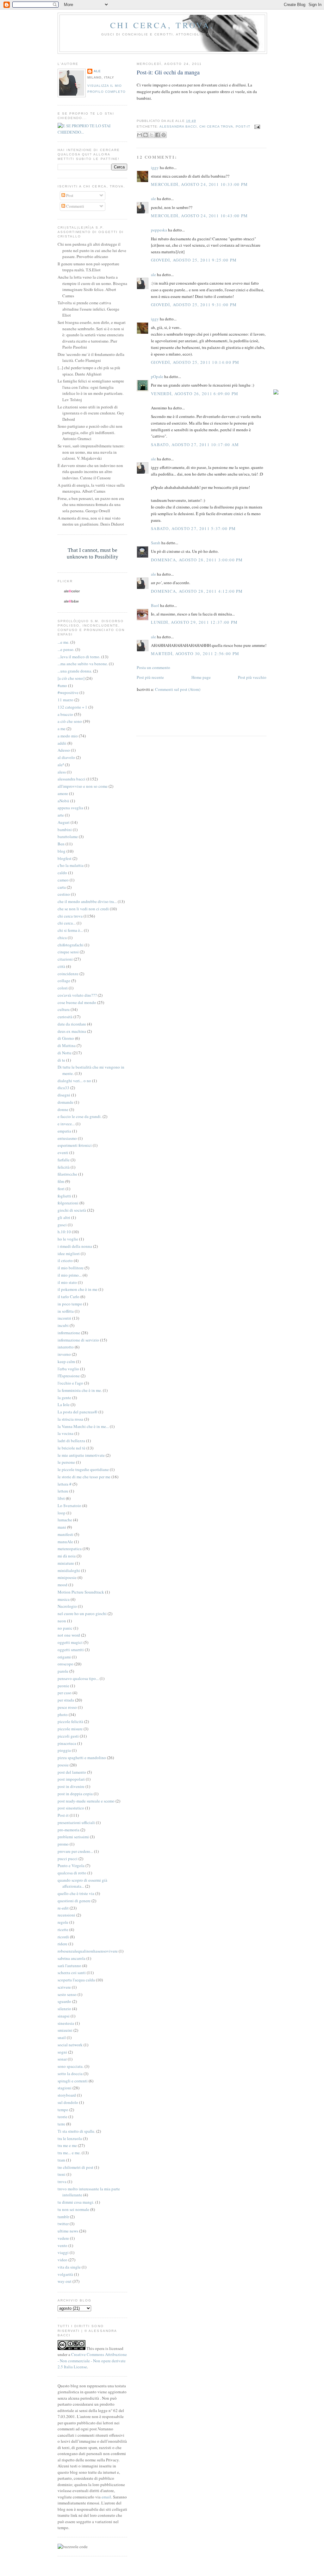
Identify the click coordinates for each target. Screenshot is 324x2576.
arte (61, 815)
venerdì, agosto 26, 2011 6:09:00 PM (195, 394)
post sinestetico (71, 1808)
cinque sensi (68, 952)
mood (62, 1585)
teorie (62, 2117)
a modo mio (68, 736)
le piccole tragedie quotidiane (83, 1469)
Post (69, 195)
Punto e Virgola (71, 1866)
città (61, 966)
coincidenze (68, 974)
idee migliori (69, 1253)
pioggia (64, 1750)
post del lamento (72, 1772)
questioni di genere (74, 1901)
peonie (63, 1686)
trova (62, 2181)
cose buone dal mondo (77, 1002)
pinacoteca (67, 1743)
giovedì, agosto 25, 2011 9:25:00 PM (194, 260)
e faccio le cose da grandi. (80, 1116)
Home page (201, 677)
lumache (65, 1520)
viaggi (63, 2252)
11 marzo (65, 700)
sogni (62, 2052)
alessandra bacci (178, 126)
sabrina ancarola (72, 1958)
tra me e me (67, 2145)
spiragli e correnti (73, 2081)
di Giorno (66, 1038)
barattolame (68, 837)
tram (61, 2160)
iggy (155, 167)
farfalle (64, 1160)
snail (62, 2037)
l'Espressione (69, 1376)
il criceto (65, 1260)
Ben (61, 844)
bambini (65, 830)
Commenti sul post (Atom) (178, 689)
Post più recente (150, 677)
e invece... (66, 1124)
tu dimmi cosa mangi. (76, 2202)
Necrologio (67, 1606)
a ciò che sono (70, 721)
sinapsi (64, 2016)
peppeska (159, 230)
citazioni (65, 959)
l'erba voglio (68, 1369)
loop (62, 1513)
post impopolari (71, 1779)
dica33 (63, 1088)
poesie (63, 1765)
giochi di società (72, 1210)
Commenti (75, 206)
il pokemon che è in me (78, 1289)
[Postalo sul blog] (146, 135)
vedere (63, 2238)
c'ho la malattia (71, 865)
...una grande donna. (75, 671)
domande (65, 1102)
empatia (64, 1131)
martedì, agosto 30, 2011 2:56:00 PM (195, 653)
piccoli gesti (68, 1736)
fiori (61, 1189)
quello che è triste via (76, 1893)
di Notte (65, 1053)
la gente (64, 1398)
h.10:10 (64, 1232)
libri (61, 1498)
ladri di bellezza (71, 1441)
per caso (65, 1693)
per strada (66, 1700)
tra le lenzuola (70, 2138)
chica (62, 938)
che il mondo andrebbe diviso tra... (87, 901)
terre (61, 2124)
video (62, 2260)
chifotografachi (71, 945)
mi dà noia (67, 1556)
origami (64, 1657)
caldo (62, 873)
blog (62, 851)
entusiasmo (67, 1138)
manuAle (65, 1542)
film (61, 1181)
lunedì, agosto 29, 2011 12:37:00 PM (194, 622)
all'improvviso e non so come (83, 786)
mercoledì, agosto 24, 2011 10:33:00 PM (199, 184)
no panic (65, 1628)
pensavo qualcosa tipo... (78, 1678)
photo (63, 1714)
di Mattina (67, 1045)
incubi (63, 1325)
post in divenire (71, 1786)
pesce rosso (67, 1707)
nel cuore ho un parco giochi (82, 1613)
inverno (64, 1354)
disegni (64, 1095)
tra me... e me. (69, 2153)
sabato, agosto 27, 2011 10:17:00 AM (195, 445)
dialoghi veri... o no (74, 1081)
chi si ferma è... (70, 930)
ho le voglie (68, 1239)
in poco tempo (70, 1304)
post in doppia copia (75, 1794)
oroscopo (65, 1664)
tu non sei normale (73, 2209)
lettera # (65, 1484)
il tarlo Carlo (69, 1297)
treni (62, 2174)
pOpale (157, 376)
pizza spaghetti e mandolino (82, 1758)
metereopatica (70, 1549)
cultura (64, 1009)
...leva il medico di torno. (79, 657)
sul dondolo (68, 2102)
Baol (155, 605)
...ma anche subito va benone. (83, 664)
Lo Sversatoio (69, 1506)
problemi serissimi (73, 1837)
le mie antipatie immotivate (81, 1455)
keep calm (66, 1361)
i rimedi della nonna (75, 1246)
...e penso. (66, 649)
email (106, 2497)
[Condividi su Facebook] (158, 135)
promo (63, 1844)
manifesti (65, 1534)
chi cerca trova (216, 126)
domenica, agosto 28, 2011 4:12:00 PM (197, 591)
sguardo (64, 2001)
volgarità (65, 2274)
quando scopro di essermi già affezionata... (82, 1883)
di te (61, 1060)
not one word (69, 1635)
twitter (63, 2224)
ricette (63, 1929)
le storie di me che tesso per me (84, 1477)
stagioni (65, 2088)
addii (62, 743)
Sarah (156, 543)
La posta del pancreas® (78, 1412)
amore (63, 793)
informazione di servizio (78, 1340)
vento (62, 2245)
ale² (61, 765)
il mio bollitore (71, 1268)
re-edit (63, 1908)
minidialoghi (69, 1570)
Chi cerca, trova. (162, 25)
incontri (64, 1318)
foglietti (64, 1196)
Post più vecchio (252, 677)
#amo (62, 685)
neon (62, 1621)
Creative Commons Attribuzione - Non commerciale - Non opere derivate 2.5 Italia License (92, 2361)
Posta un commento (153, 667)
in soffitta (66, 1311)
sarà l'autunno (69, 1966)
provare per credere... (75, 1851)
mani (62, 1527)
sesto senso (67, 1994)
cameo (63, 880)
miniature (66, 1563)
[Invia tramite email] (140, 135)
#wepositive (68, 692)
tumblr (63, 2217)
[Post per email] (256, 126)
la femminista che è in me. (80, 1390)
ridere (62, 1944)
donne (63, 1109)
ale (153, 199)
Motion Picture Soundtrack (81, 1592)
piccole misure (70, 1729)
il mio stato (67, 1282)
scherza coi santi (72, 1973)
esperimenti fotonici (75, 1145)
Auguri (64, 822)
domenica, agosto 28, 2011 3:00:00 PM (197, 560)
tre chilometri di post (75, 2167)
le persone (66, 1462)
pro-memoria (69, 1830)
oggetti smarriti (71, 1650)
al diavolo (66, 757)
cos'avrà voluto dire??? (77, 995)
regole (63, 1922)
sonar (62, 2059)
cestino (64, 894)
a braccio (65, 714)
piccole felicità (70, 1721)
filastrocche (67, 1174)
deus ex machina (72, 1031)
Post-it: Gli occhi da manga (168, 72)
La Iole (64, 1405)
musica (64, 1599)
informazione (69, 1333)
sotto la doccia (70, 2074)
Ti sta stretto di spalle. (76, 2131)
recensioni (66, 1915)
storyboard (67, 2095)
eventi (63, 1152)
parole (63, 1671)
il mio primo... (70, 1275)
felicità (64, 1167)
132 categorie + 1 (72, 707)
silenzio (64, 2009)
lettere (63, 1491)
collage (64, 981)
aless (62, 772)
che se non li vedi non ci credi (83, 909)
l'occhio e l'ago (70, 1383)
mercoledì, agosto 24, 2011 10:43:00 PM (199, 216)
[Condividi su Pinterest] (164, 135)
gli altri (64, 1217)
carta (62, 887)
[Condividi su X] (152, 135)
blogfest (65, 858)
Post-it (243, 126)
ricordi (63, 1937)
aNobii (63, 801)
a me (62, 729)
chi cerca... (67, 923)
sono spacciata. (71, 2066)
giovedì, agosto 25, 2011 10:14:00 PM (195, 362)
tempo (63, 2110)
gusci (62, 1225)
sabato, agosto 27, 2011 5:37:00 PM (193, 528)
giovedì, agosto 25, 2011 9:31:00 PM (194, 305)
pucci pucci (68, 1859)
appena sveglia (70, 808)
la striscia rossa (70, 1419)
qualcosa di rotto (72, 1873)
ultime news (68, 2231)
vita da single (69, 2267)
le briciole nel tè (72, 1448)
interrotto (66, 1347)
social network (70, 2045)
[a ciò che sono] (71, 678)
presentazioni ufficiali (76, 1822)
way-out (65, 2281)
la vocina (65, 1433)
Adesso (64, 750)
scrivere (64, 1987)
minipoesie (67, 1577)
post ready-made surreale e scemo (86, 1801)
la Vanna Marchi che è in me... (83, 1426)
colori (63, 988)
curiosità (65, 1017)
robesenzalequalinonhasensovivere (88, 1951)
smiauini (65, 2030)
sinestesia (66, 2023)
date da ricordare (72, 1024)
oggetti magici (70, 1642)
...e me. (63, 642)
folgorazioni (68, 1203)
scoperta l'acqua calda (76, 1980)
